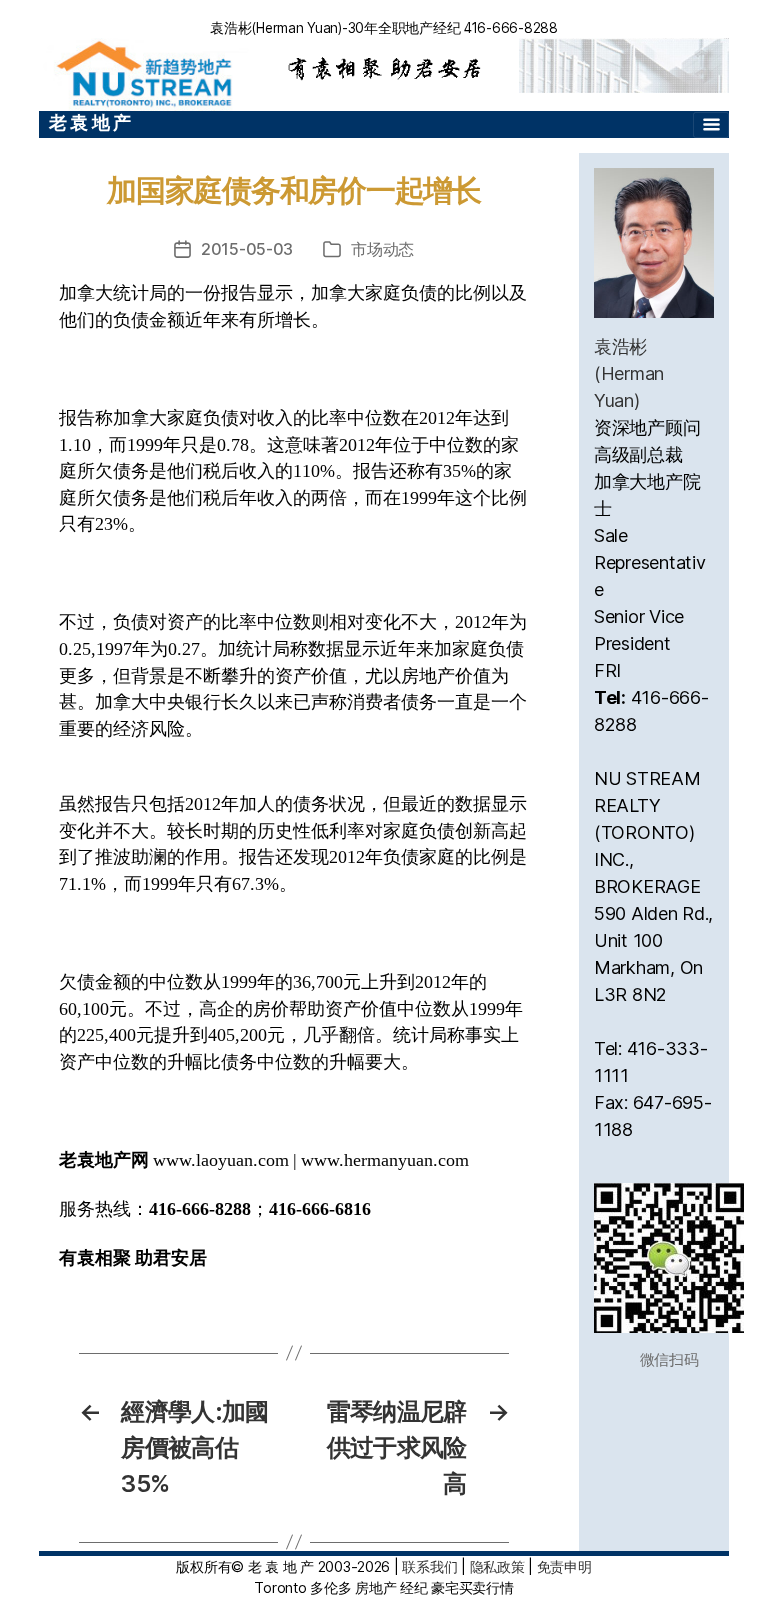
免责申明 (564, 1566)
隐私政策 (497, 1566)
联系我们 (429, 1566)
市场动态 (382, 249)
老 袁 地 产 (90, 122)
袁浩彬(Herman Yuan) (629, 373)
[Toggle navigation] (711, 125)
